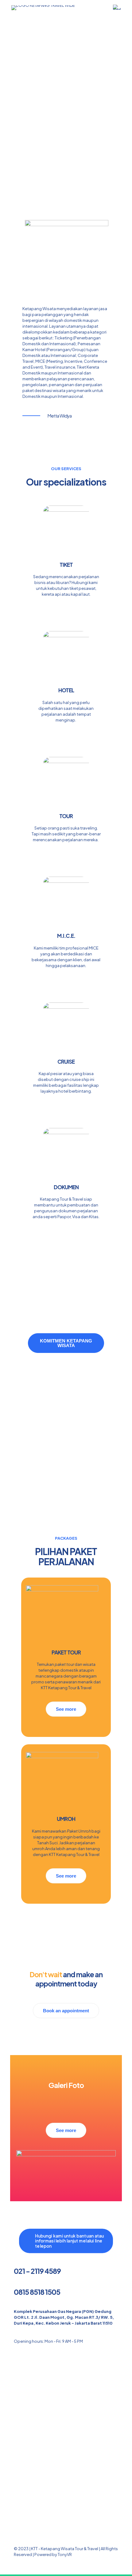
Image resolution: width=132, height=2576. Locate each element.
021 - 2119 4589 (37, 2271)
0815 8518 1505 (37, 2292)
